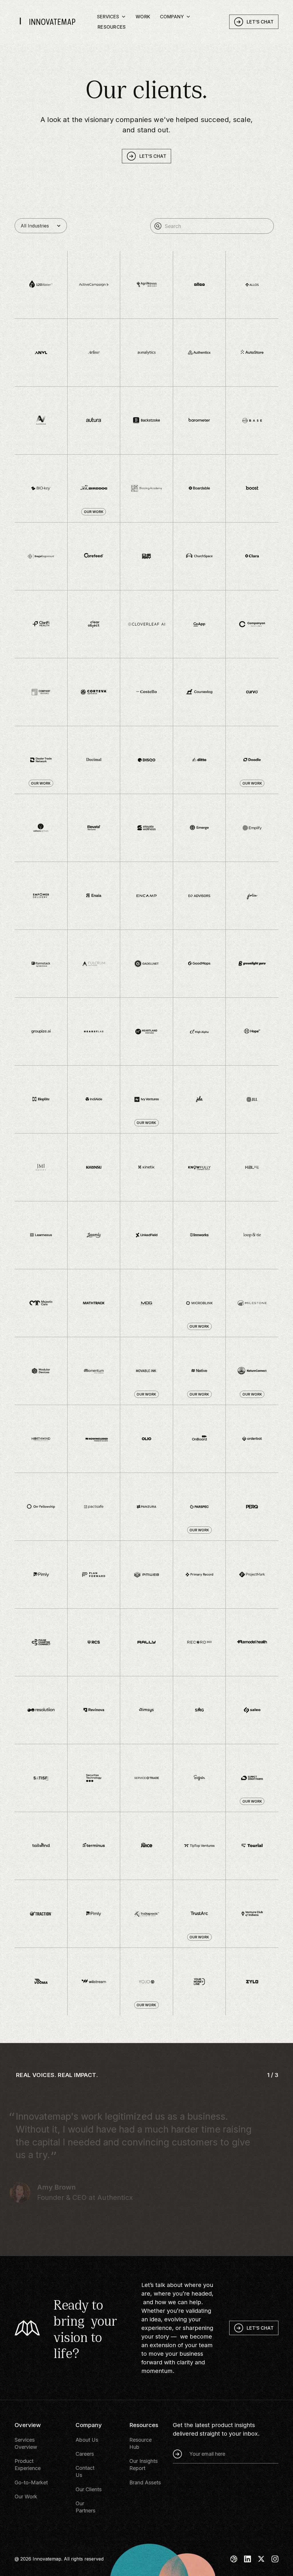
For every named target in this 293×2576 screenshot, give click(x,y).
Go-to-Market (31, 2482)
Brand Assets (145, 2482)
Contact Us (85, 2471)
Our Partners (85, 2507)
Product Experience (28, 2465)
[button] (111, 17)
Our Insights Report (143, 2465)
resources (112, 28)
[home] (54, 23)
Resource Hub (140, 2443)
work (143, 18)
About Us (87, 2440)
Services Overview (26, 2443)
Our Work (26, 2497)
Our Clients (89, 2489)
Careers (85, 2454)
